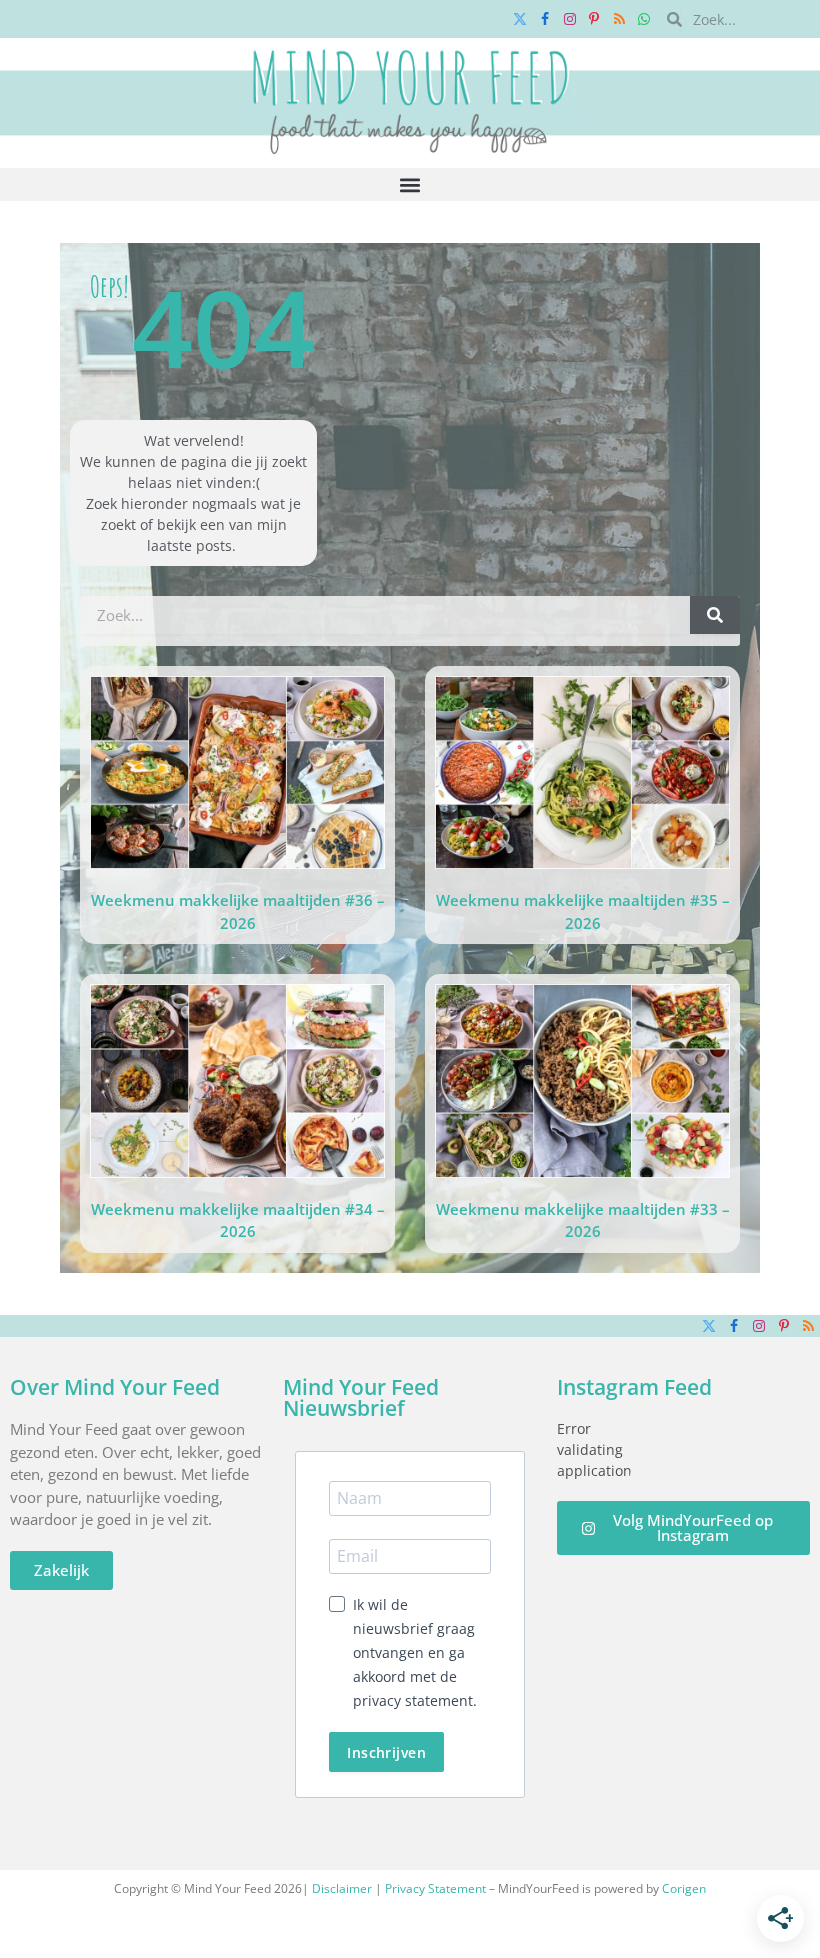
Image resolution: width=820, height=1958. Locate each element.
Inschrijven (386, 1752)
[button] (410, 184)
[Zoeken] (715, 615)
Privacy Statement (435, 1888)
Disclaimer (342, 1888)
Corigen (684, 1888)
